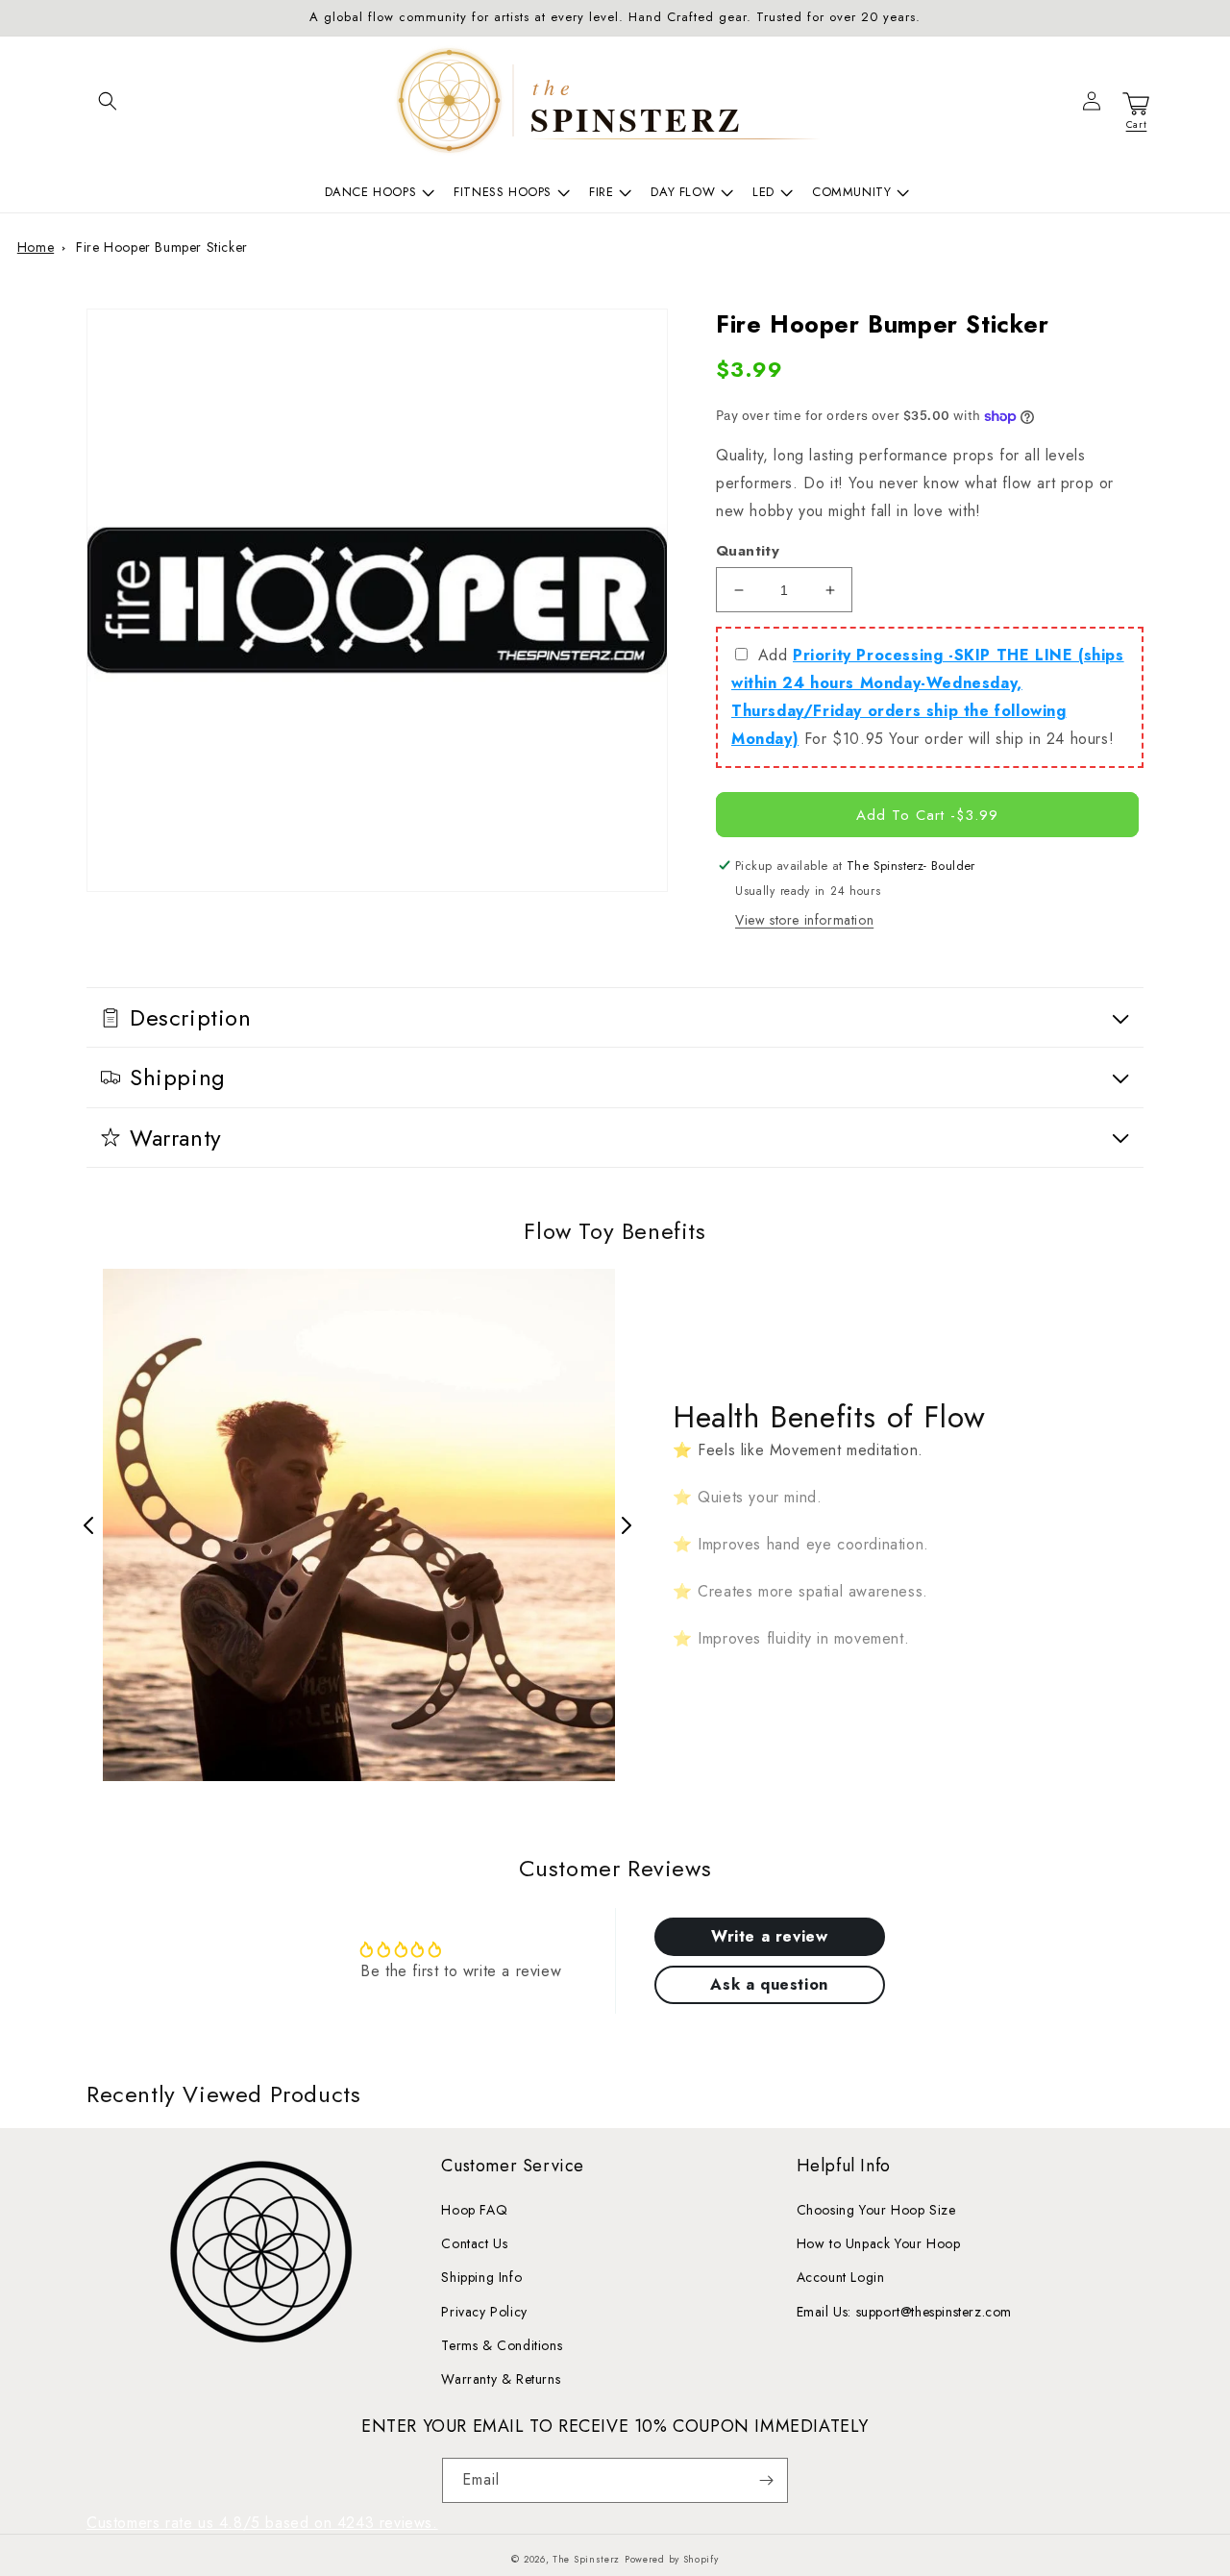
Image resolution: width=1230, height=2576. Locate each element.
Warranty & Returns (501, 2379)
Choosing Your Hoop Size (876, 2210)
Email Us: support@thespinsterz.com (904, 2312)
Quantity (748, 551)
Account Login (841, 2277)
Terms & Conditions (502, 2345)
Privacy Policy (484, 2312)
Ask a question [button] (769, 1984)
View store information (804, 920)
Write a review (769, 1936)
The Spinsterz (586, 2559)
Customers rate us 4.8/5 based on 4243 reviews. (262, 2523)
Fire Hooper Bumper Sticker (162, 247)
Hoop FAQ (474, 2210)
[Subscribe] (766, 2480)
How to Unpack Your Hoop (879, 2243)
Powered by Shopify (672, 2559)
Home (36, 247)
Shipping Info (481, 2277)
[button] (108, 101)
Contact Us (474, 2243)
